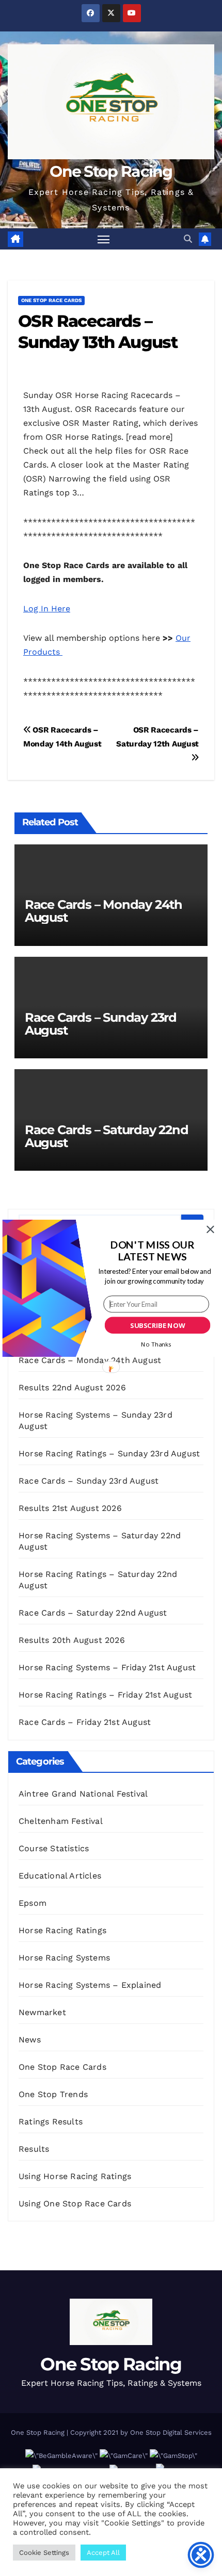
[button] (152, 1250)
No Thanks (156, 1344)
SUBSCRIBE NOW (157, 1325)
